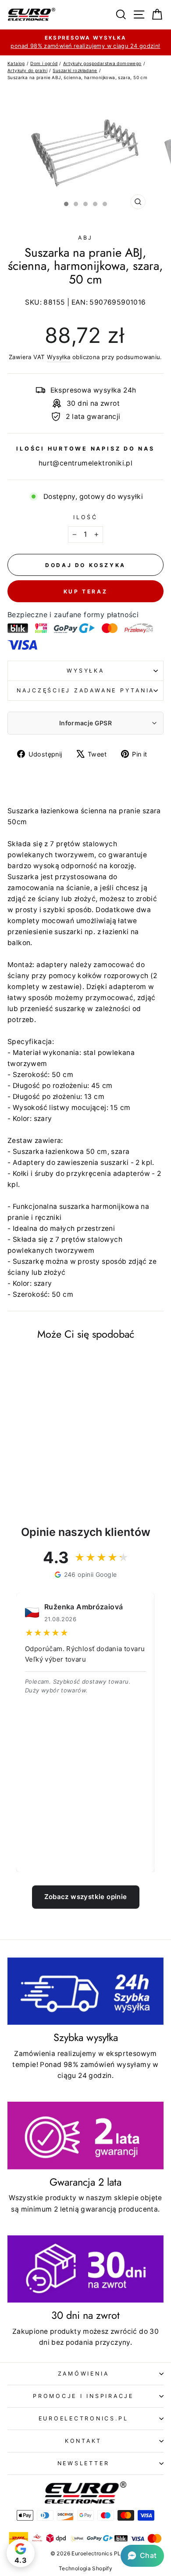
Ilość (85, 517)
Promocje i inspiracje (83, 2396)
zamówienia (84, 2374)
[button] (142, 2556)
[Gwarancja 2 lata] (85, 2136)
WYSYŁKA (85, 671)
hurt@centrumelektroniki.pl (85, 463)
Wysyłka (59, 357)
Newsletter (84, 2463)
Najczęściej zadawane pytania (85, 690)
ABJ (85, 238)
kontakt (83, 2441)
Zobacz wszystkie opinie (86, 1897)
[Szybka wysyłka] (85, 1991)
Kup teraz (85, 591)
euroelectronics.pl (84, 2418)
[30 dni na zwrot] (85, 2269)
